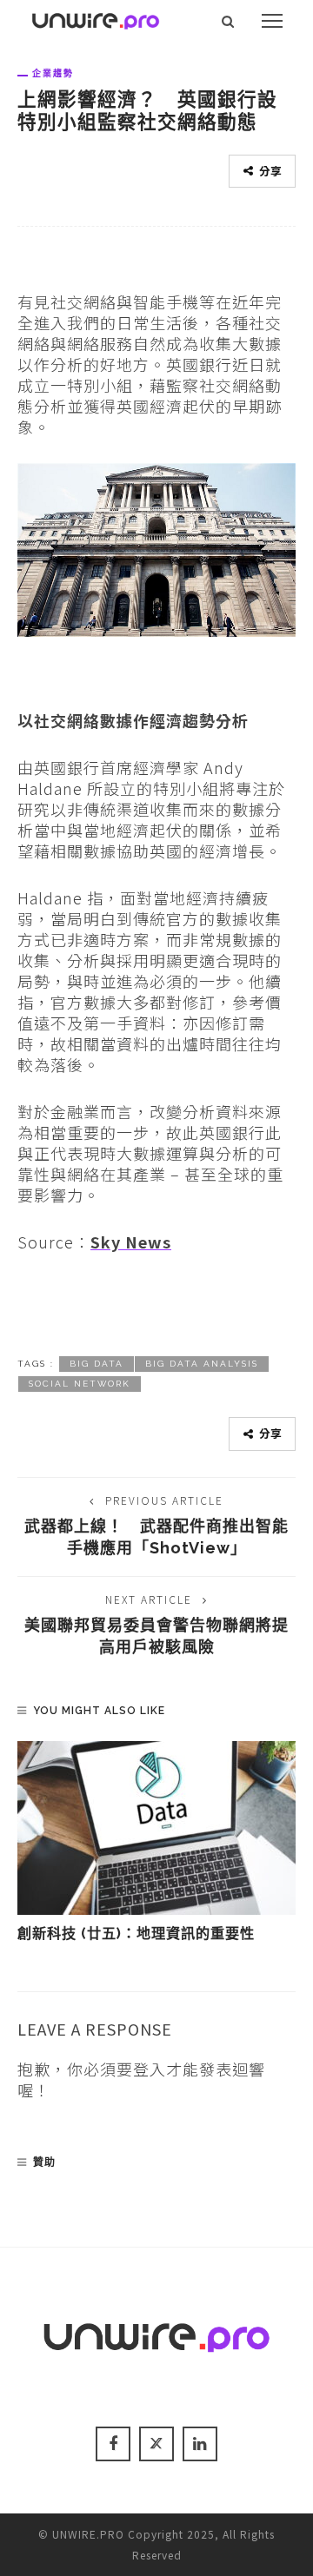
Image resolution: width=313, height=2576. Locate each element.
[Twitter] (156, 2444)
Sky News (131, 1242)
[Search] (228, 21)
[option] (156, 1843)
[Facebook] (113, 2444)
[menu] (272, 21)
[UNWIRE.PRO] (96, 18)
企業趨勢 (53, 73)
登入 (150, 2069)
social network (80, 1384)
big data (97, 1364)
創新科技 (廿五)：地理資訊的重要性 (136, 1934)
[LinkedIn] (200, 2444)
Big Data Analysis (202, 1364)
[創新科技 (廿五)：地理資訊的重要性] (156, 1828)
